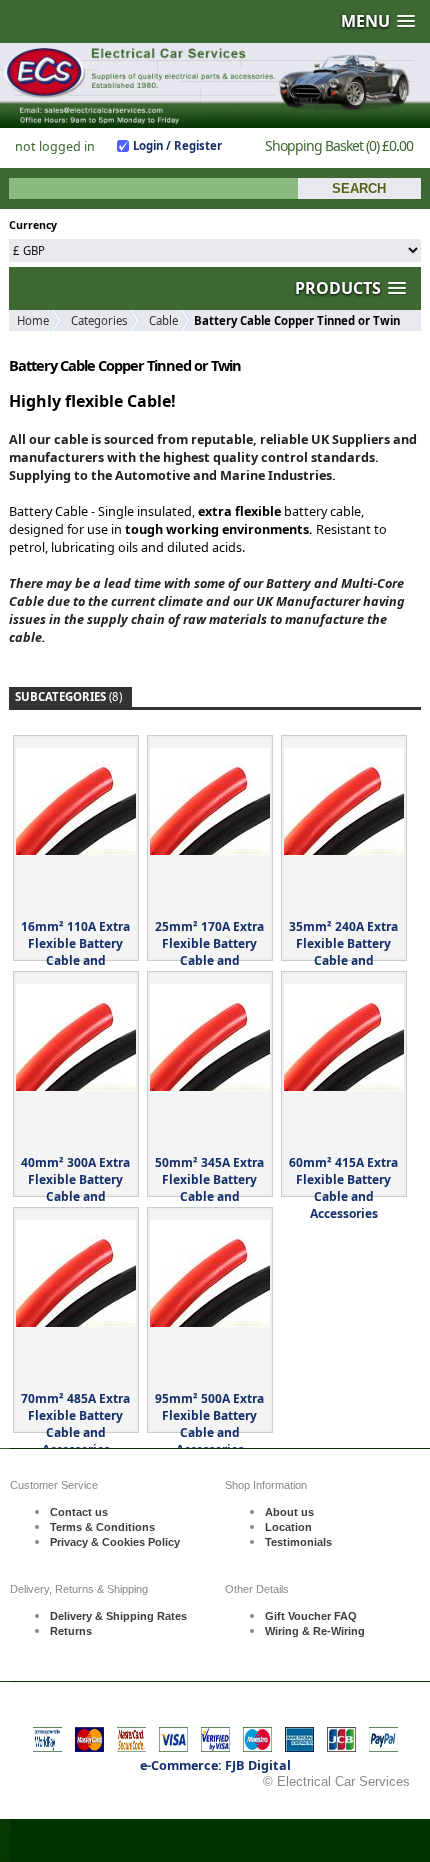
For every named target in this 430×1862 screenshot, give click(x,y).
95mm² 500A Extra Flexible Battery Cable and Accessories (209, 1424)
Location (288, 1527)
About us (289, 1512)
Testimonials (298, 1542)
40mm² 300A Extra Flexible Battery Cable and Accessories (75, 1188)
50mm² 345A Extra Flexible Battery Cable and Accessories (209, 1188)
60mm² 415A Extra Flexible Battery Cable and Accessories (343, 1188)
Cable (163, 320)
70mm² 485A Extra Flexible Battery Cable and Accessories (75, 1424)
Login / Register (177, 145)
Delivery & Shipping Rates (118, 1616)
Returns (71, 1631)
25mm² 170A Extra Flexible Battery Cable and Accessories (209, 952)
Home (33, 320)
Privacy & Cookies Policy (115, 1542)
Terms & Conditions (102, 1527)
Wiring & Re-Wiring (315, 1631)
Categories (99, 320)
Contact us (79, 1512)
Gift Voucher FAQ (311, 1616)
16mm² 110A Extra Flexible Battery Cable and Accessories (75, 952)
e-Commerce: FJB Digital (215, 1765)
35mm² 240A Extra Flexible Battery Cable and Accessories (343, 952)
